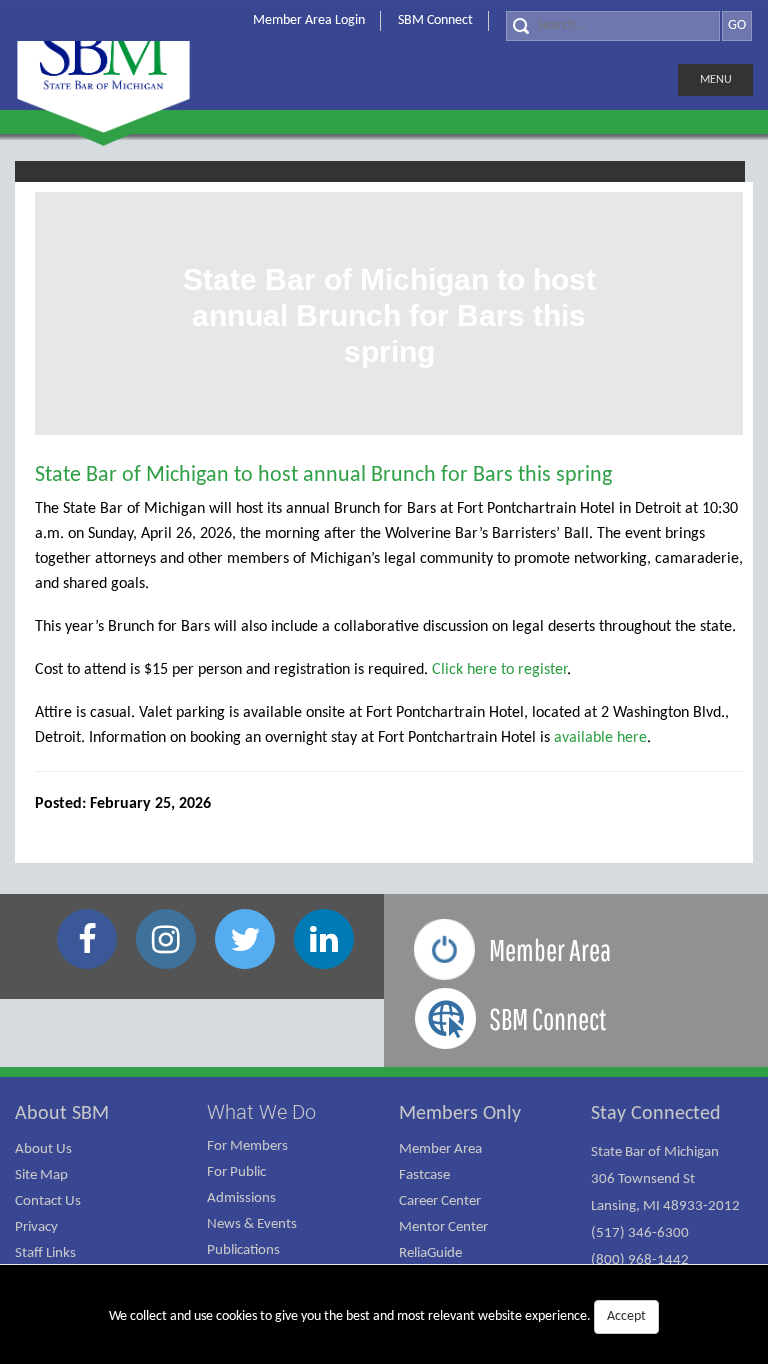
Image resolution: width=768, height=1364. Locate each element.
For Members (247, 1146)
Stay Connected (656, 1114)
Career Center (440, 1201)
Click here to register (499, 670)
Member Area (440, 1149)
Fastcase (424, 1175)
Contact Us (48, 1201)
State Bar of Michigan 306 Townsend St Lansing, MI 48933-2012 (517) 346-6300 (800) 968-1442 (665, 1206)
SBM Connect (435, 20)
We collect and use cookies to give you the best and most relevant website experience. (377, 1316)
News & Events (252, 1224)
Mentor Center (443, 1227)
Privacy (36, 1227)
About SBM (62, 1114)
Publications (243, 1250)
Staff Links (45, 1253)
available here (600, 738)
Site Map (41, 1175)
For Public (236, 1172)
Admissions (241, 1198)
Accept (626, 1316)
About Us (43, 1149)
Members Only (460, 1114)
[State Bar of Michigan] (103, 67)
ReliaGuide (430, 1253)
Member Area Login (309, 20)
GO (737, 25)
